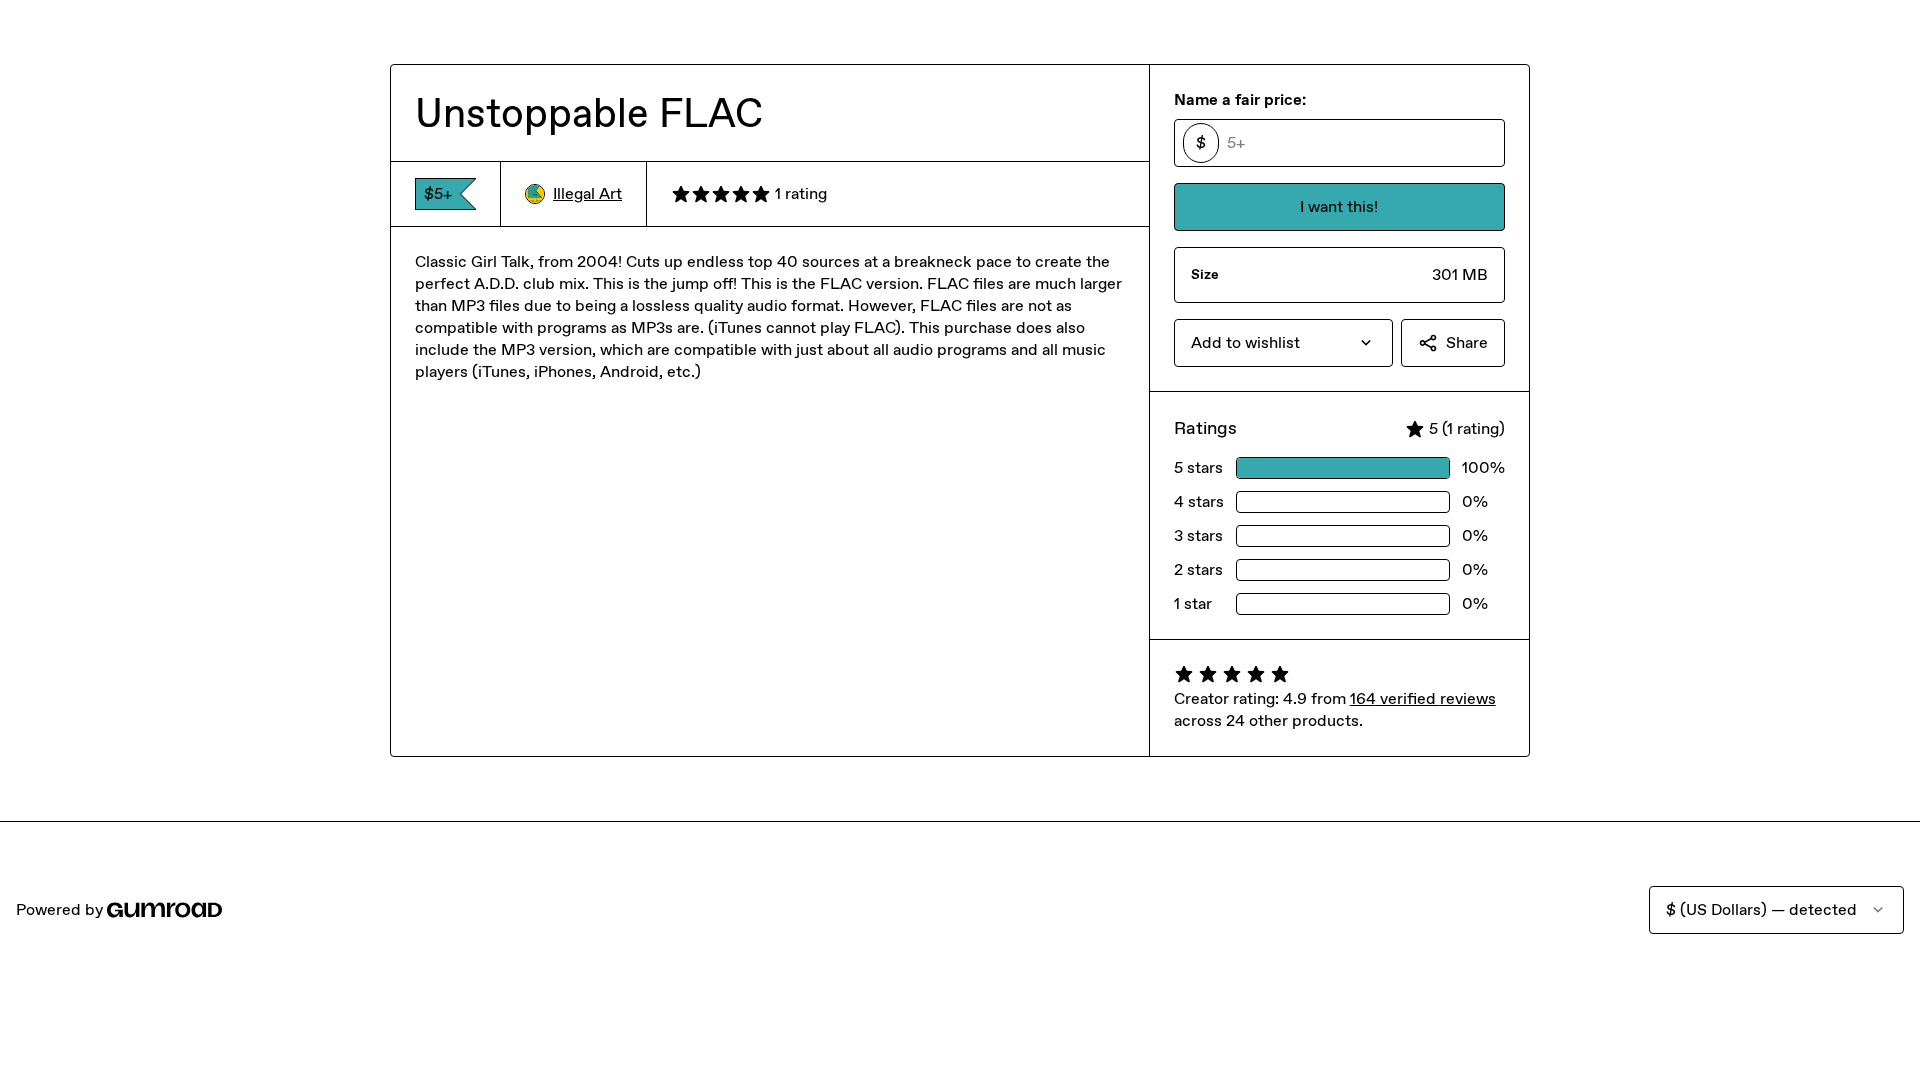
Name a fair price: (1240, 99)
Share (1467, 342)
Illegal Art (587, 193)
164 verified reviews (1423, 698)
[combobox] (1283, 343)
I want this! (1339, 206)
